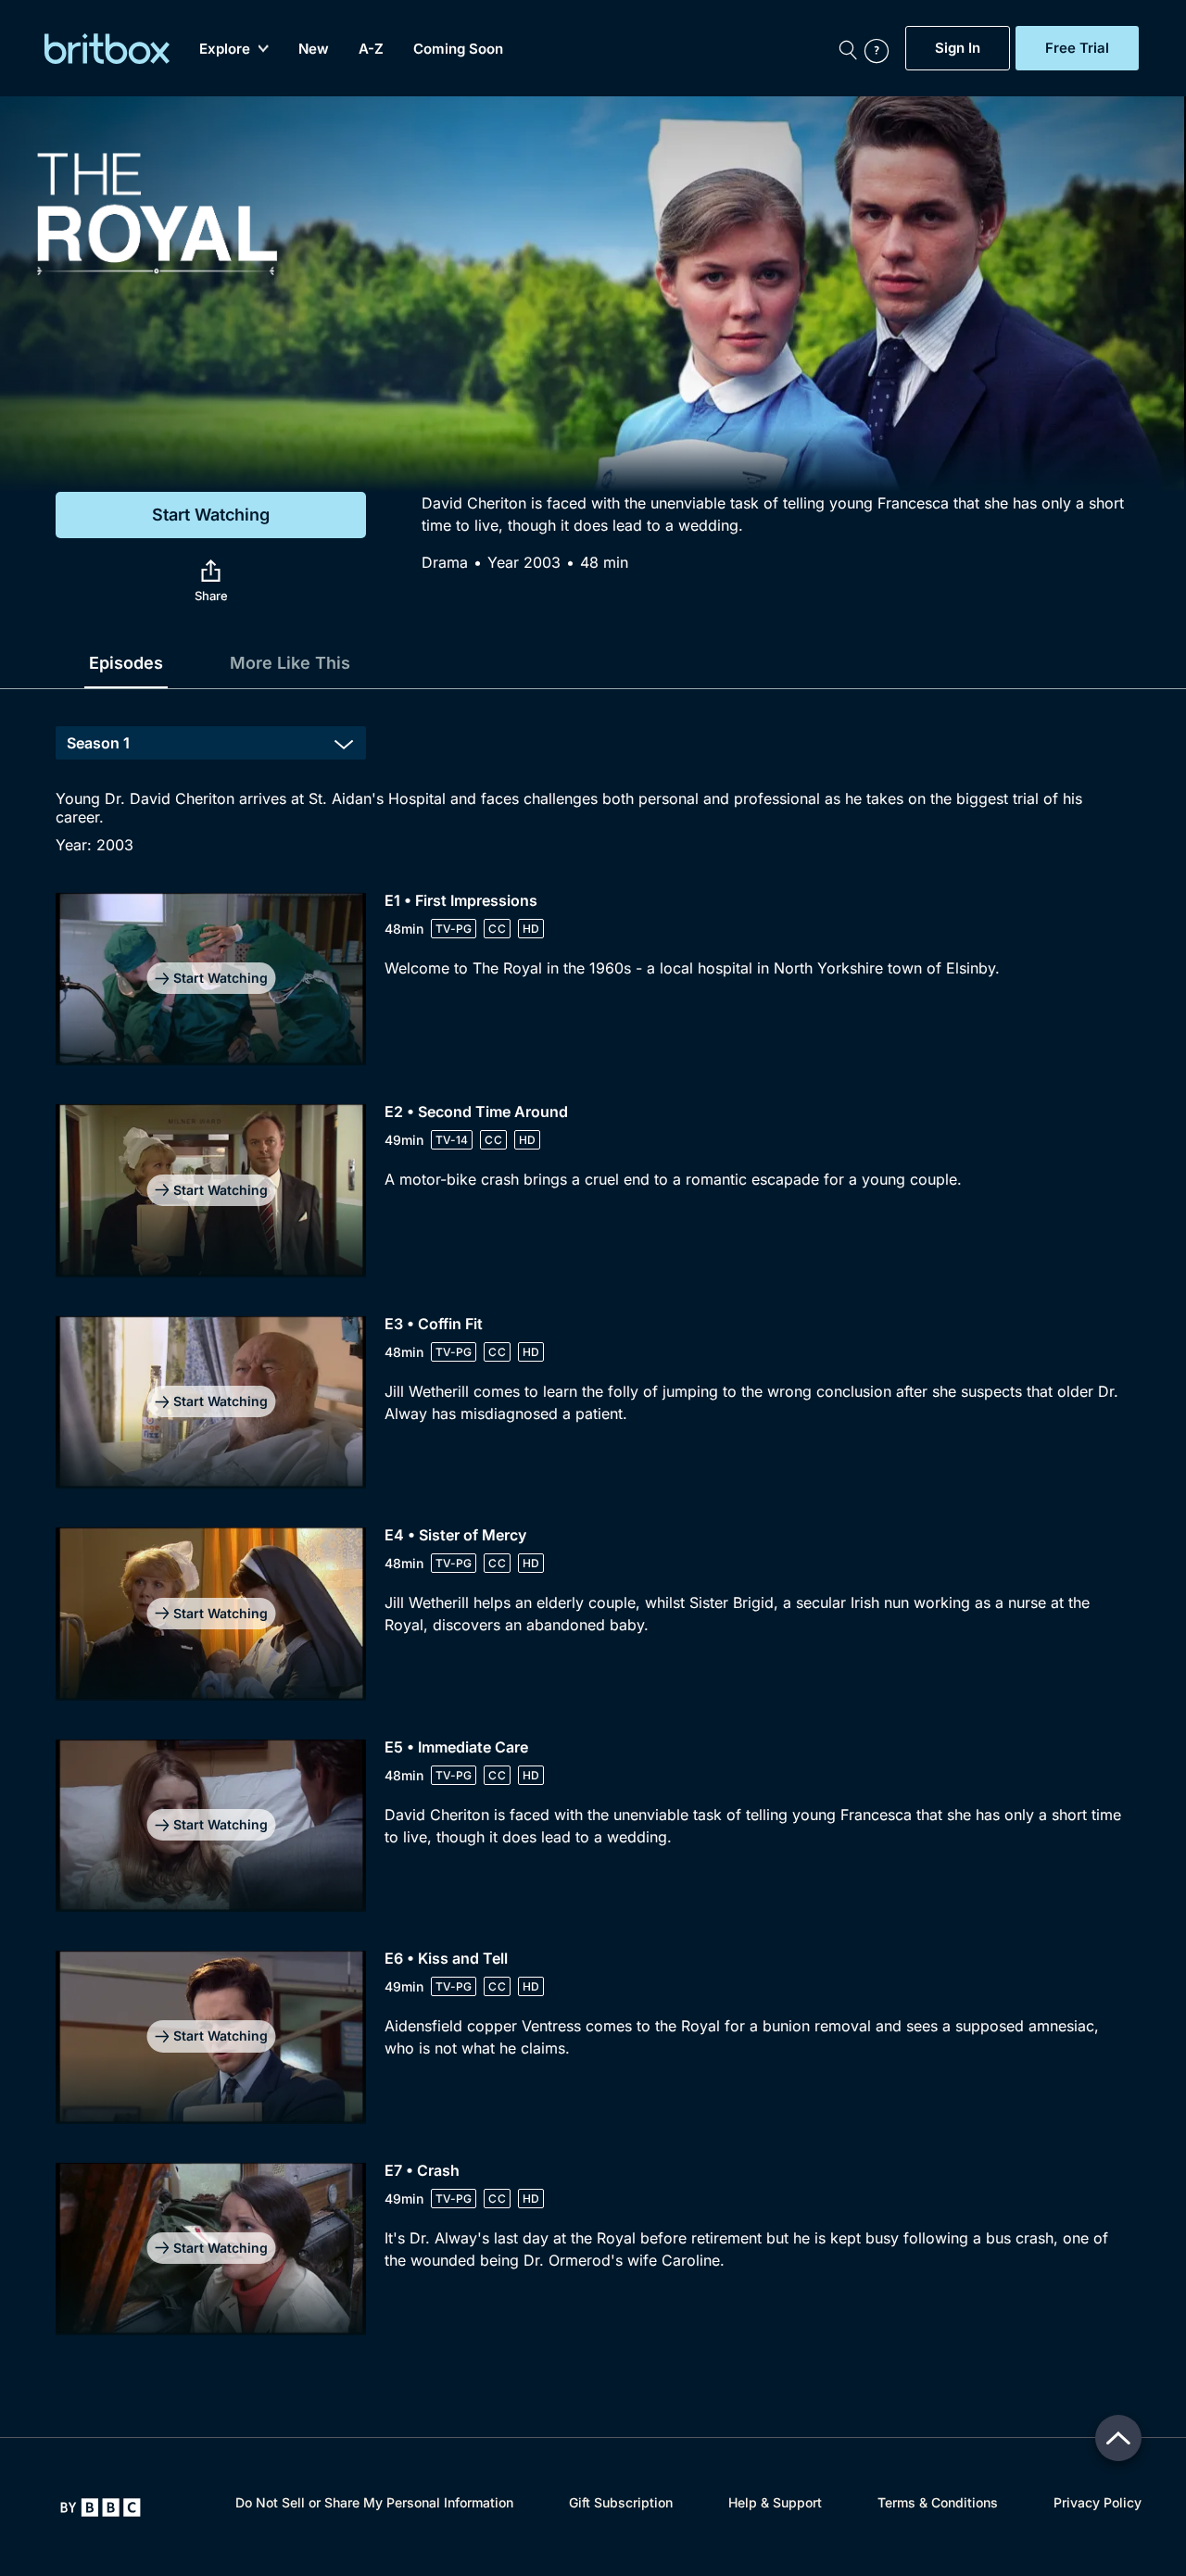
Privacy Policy (1098, 2502)
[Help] (880, 48)
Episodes (126, 663)
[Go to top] (1118, 2438)
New (314, 49)
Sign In (958, 48)
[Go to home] (101, 2507)
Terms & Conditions (938, 2502)
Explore (225, 49)
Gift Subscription (621, 2502)
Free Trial (1077, 48)
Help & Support (775, 2502)
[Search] (848, 48)
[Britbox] (107, 49)
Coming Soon (458, 49)
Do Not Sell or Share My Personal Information (374, 2502)
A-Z (371, 49)
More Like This (290, 663)
